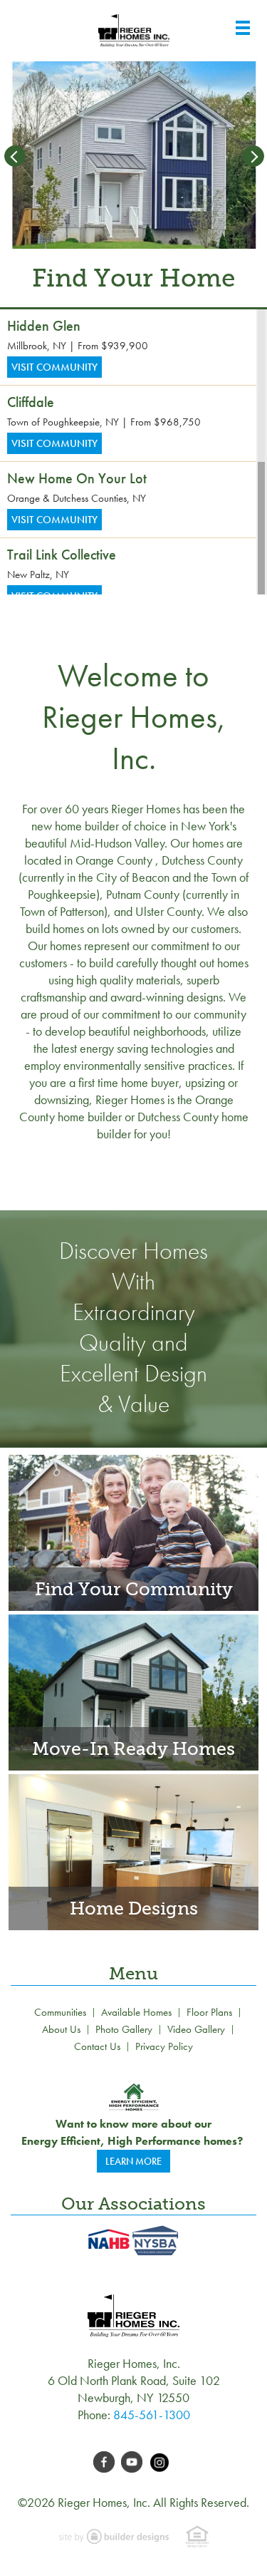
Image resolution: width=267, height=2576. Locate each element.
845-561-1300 (152, 2415)
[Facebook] (107, 2460)
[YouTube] (135, 2460)
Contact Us (97, 2046)
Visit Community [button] (54, 367)
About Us (61, 2029)
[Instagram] (161, 2460)
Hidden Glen (44, 326)
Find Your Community (133, 1528)
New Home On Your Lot (77, 478)
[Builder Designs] (115, 2535)
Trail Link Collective (62, 555)
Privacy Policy (164, 2046)
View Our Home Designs (134, 1848)
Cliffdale (31, 402)
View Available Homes (133, 1688)
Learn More (133, 2161)
